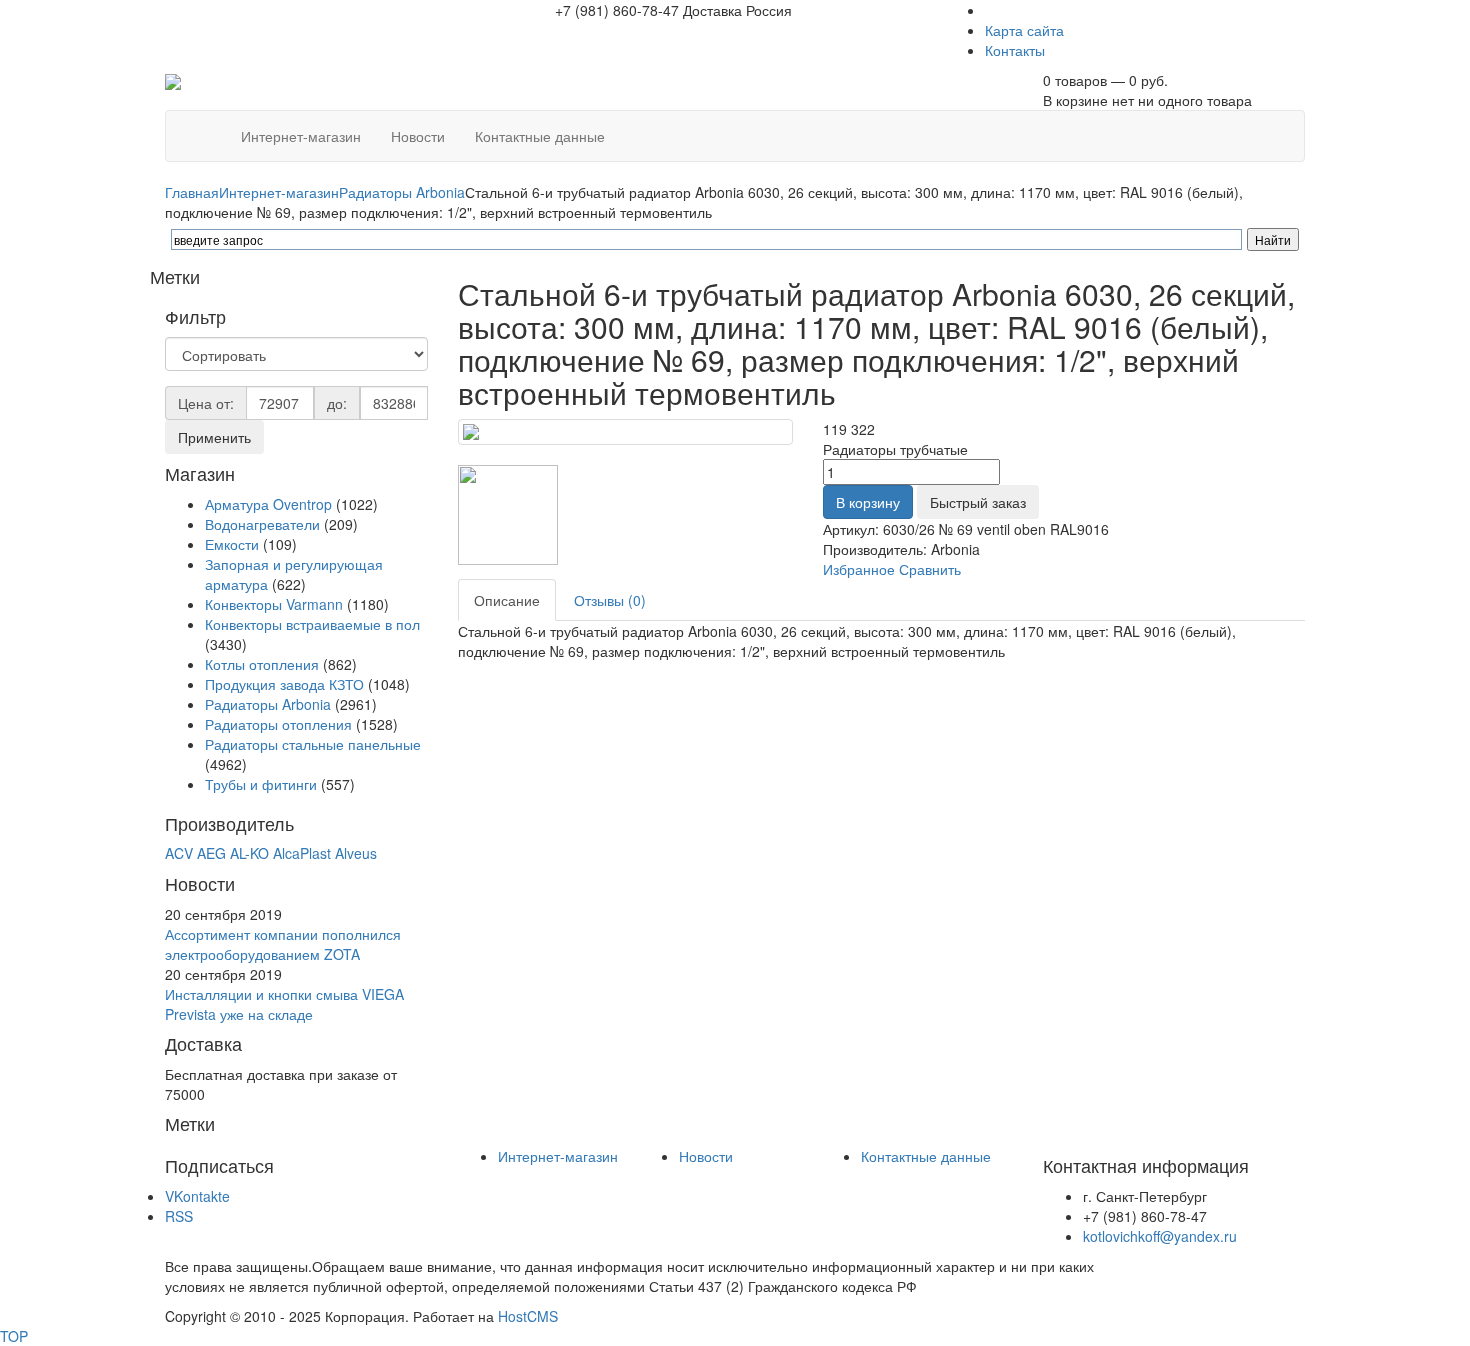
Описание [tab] (507, 600)
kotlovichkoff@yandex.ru (1160, 1236)
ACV (179, 853)
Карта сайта (1024, 30)
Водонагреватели (262, 524)
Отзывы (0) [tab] (610, 600)
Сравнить (930, 569)
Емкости (232, 544)
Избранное (859, 569)
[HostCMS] (173, 80)
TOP (14, 1336)
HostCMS (528, 1316)
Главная (192, 192)
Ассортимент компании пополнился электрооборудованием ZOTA (283, 944)
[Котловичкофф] (211, 126)
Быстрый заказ (978, 502)
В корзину (868, 502)
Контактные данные (926, 1156)
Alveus (356, 853)
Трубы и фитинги (263, 784)
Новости (706, 1156)
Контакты (1015, 50)
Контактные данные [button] (540, 136)
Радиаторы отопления (278, 724)
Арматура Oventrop (268, 504)
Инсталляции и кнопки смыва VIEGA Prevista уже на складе (284, 1004)
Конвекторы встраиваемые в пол (312, 624)
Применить (214, 437)
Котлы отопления (262, 664)
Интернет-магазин (279, 192)
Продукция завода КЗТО (284, 684)
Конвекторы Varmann (274, 604)
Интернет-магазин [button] (301, 136)
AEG (211, 853)
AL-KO (249, 853)
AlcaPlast (302, 853)
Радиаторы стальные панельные (313, 744)
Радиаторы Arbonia (402, 192)
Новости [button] (418, 136)
